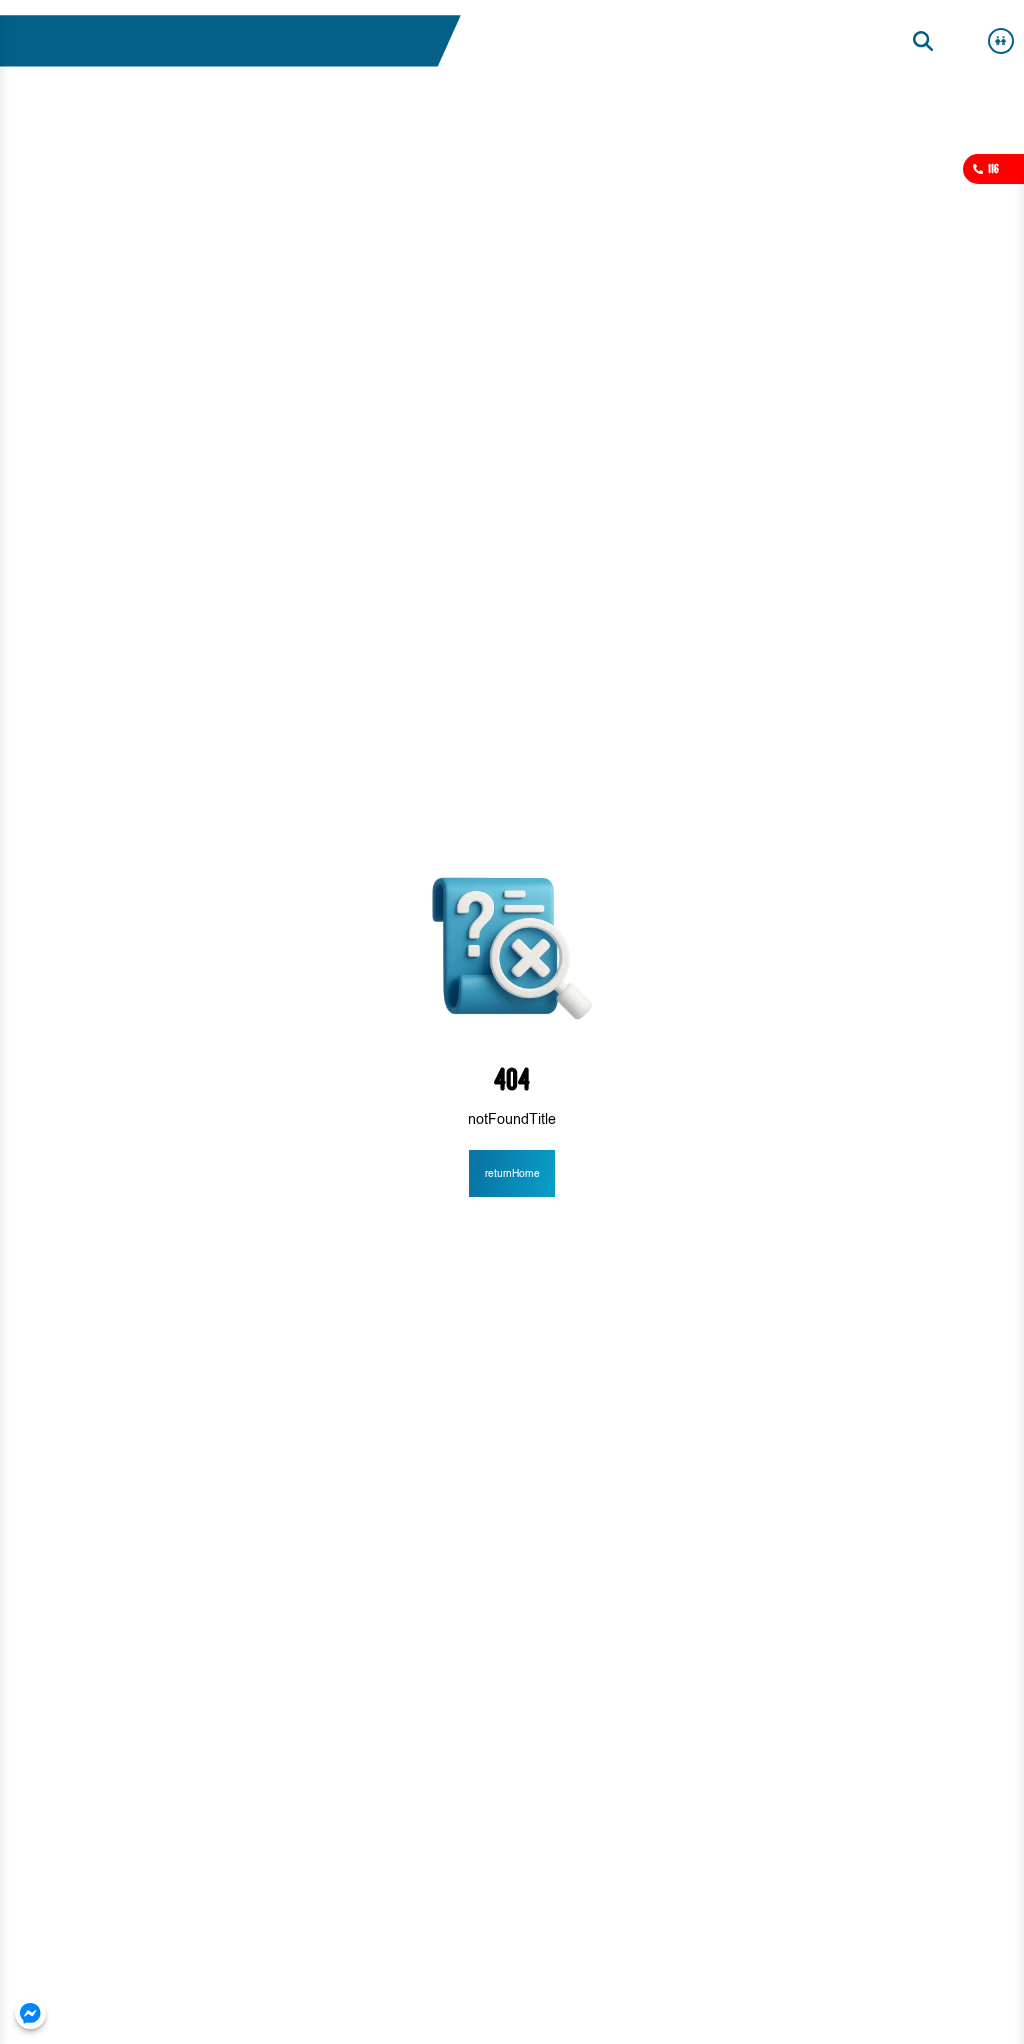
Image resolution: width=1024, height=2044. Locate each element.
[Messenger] (30, 2013)
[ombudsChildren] (1001, 41)
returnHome (512, 1173)
